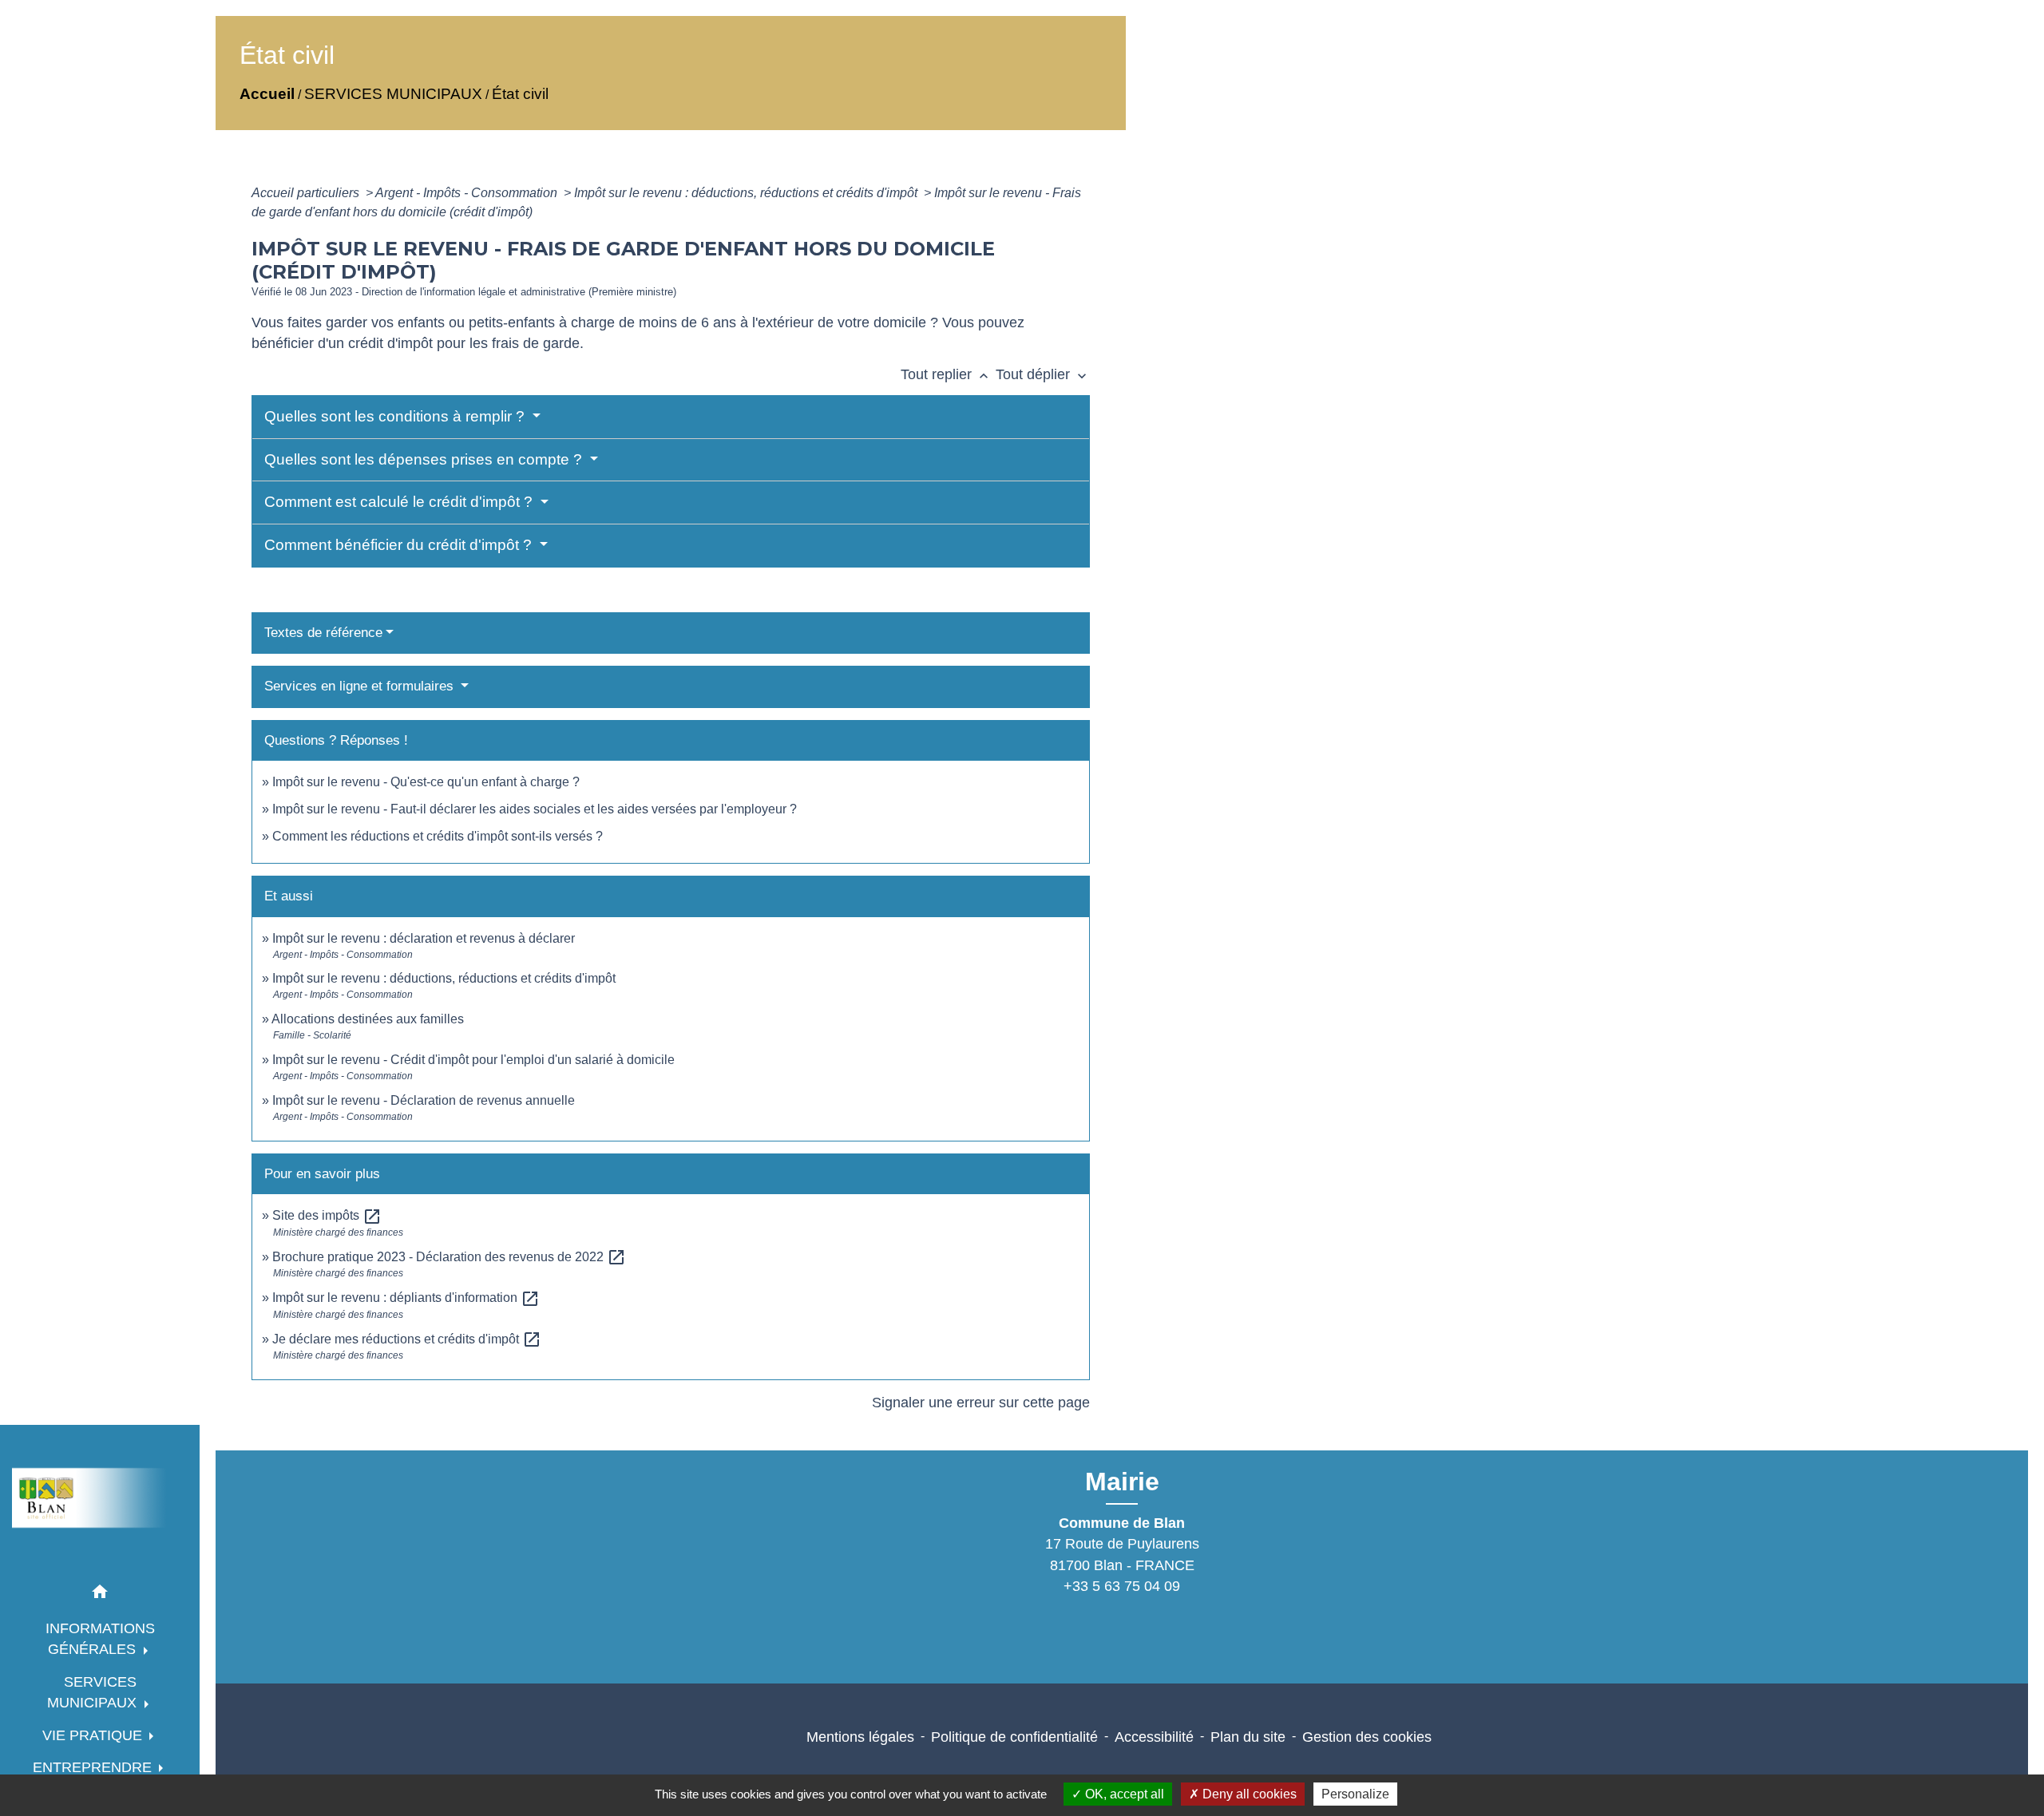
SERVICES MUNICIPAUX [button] (94, 1692)
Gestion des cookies (1367, 1737)
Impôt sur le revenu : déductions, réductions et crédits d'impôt (747, 193)
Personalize (1355, 1794)
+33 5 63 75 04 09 (1122, 1586)
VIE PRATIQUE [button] (94, 1735)
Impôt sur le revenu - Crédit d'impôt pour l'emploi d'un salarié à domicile (473, 1060)
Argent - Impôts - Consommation (468, 193)
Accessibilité (1154, 1737)
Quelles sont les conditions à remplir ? (396, 416)
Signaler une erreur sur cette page (981, 1403)
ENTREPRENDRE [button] (94, 1767)
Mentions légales (860, 1737)
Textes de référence (323, 633)
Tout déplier (1043, 374)
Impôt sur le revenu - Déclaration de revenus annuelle (424, 1100)
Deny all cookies (1248, 1794)
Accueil (267, 94)
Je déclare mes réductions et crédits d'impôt (407, 1339)
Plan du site (1248, 1737)
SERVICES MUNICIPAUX (393, 94)
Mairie (1122, 1482)
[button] (100, 1594)
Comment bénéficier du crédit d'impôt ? (400, 545)
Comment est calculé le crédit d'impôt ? (400, 502)
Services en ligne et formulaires (361, 686)
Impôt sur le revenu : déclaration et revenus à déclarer (424, 938)
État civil (520, 94)
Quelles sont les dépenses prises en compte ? (425, 459)
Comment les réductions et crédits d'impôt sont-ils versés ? (438, 836)
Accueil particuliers (307, 193)
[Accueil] (100, 1498)
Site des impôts (327, 1215)
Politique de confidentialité (1014, 1737)
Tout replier (946, 374)
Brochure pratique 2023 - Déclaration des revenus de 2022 (449, 1257)
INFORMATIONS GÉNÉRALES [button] (100, 1639)
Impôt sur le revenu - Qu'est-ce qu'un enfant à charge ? (426, 782)
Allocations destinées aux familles (368, 1019)
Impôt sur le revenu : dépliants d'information (406, 1298)
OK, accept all (1123, 1794)
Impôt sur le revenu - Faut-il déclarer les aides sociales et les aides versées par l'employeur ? (535, 809)
